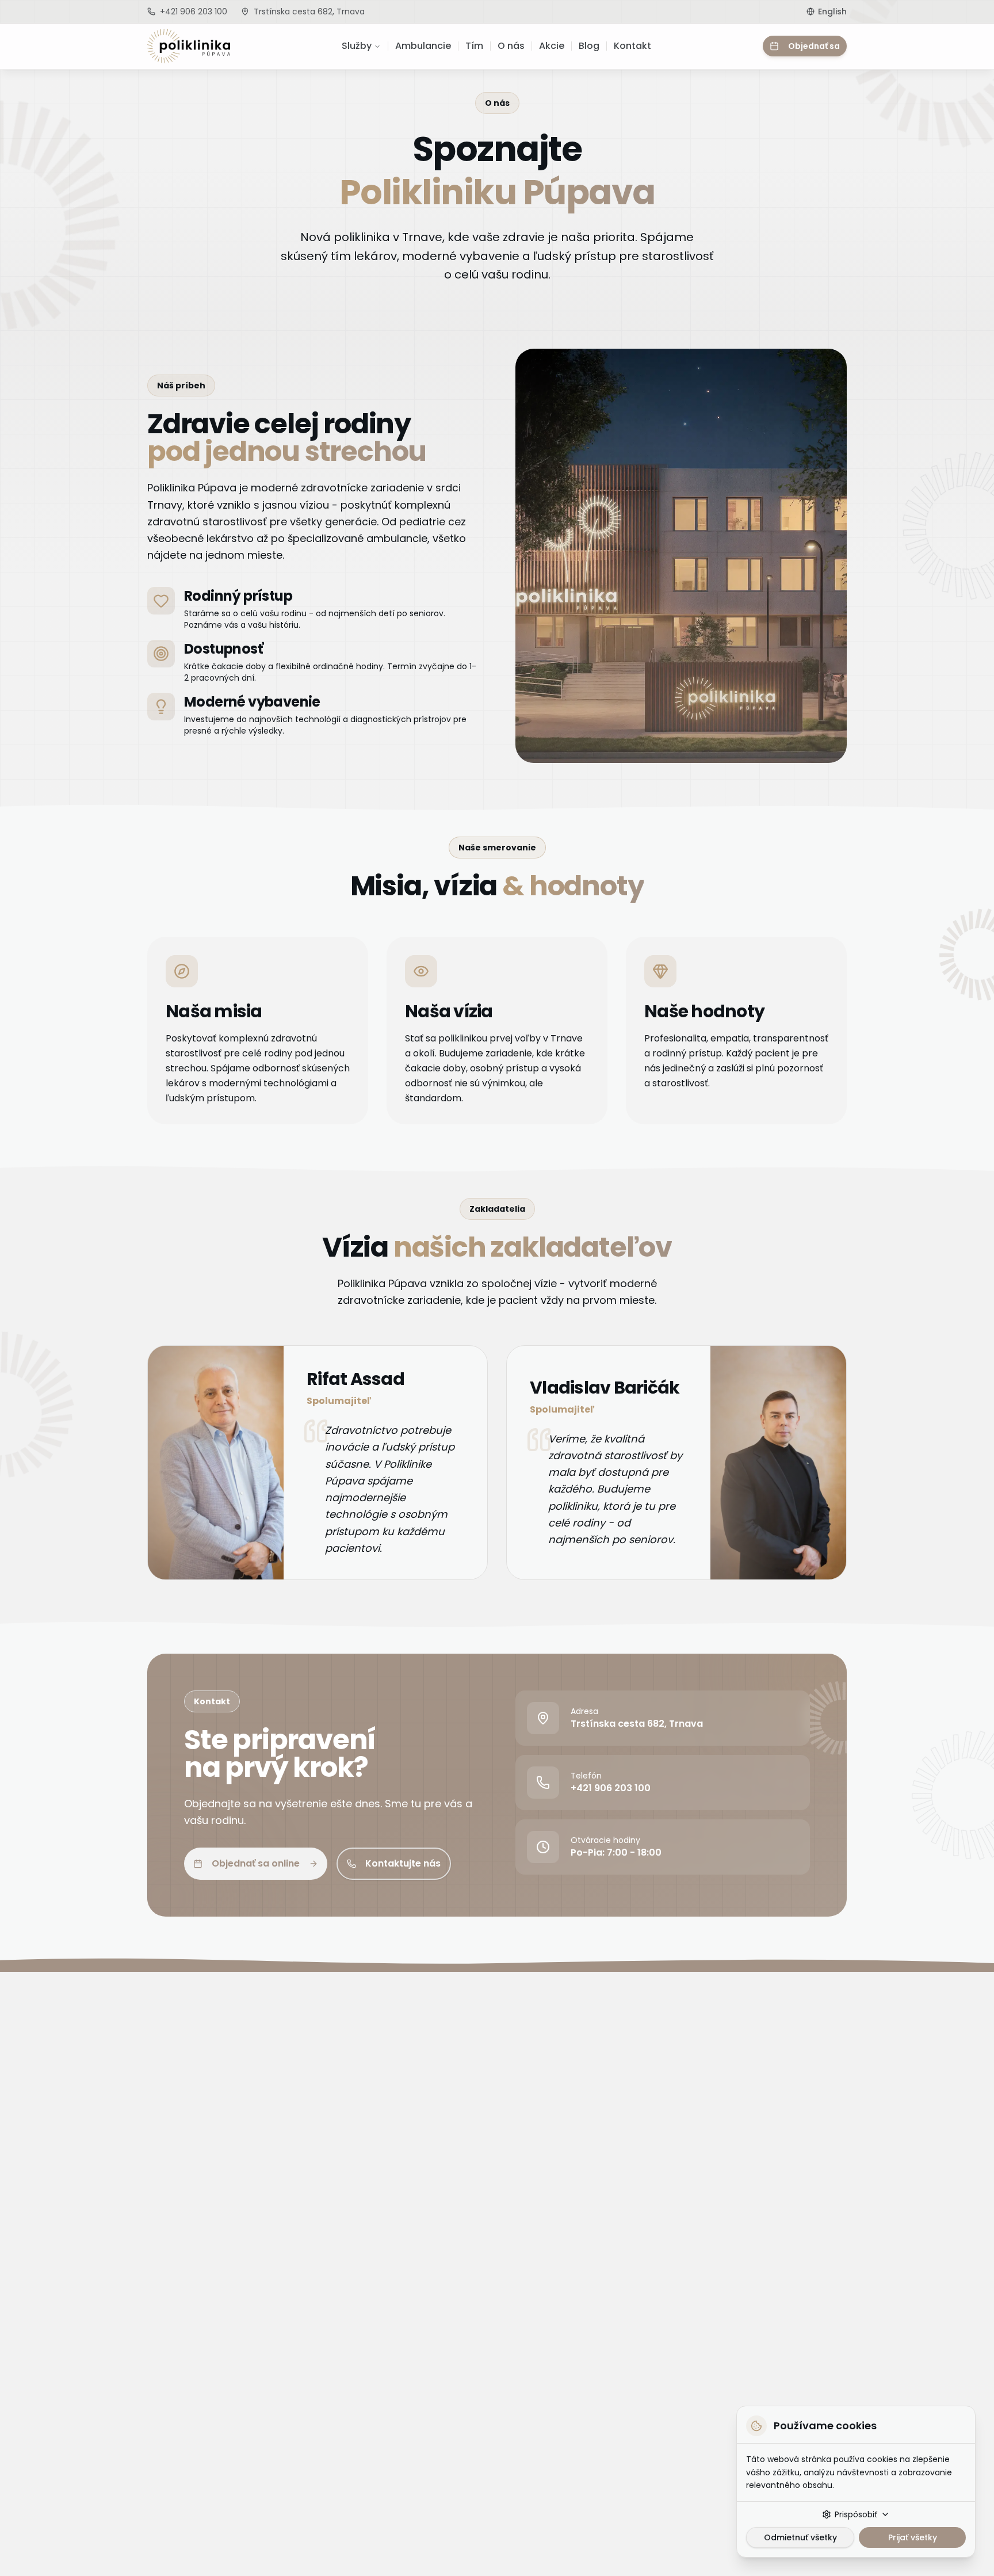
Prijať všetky (913, 2537)
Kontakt (632, 46)
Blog (589, 46)
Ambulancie (423, 46)
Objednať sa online (256, 1863)
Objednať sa (814, 46)
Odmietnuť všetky (800, 2537)
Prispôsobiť (856, 2514)
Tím (474, 46)
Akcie (552, 46)
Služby (357, 46)
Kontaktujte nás (403, 1863)
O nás (511, 46)
